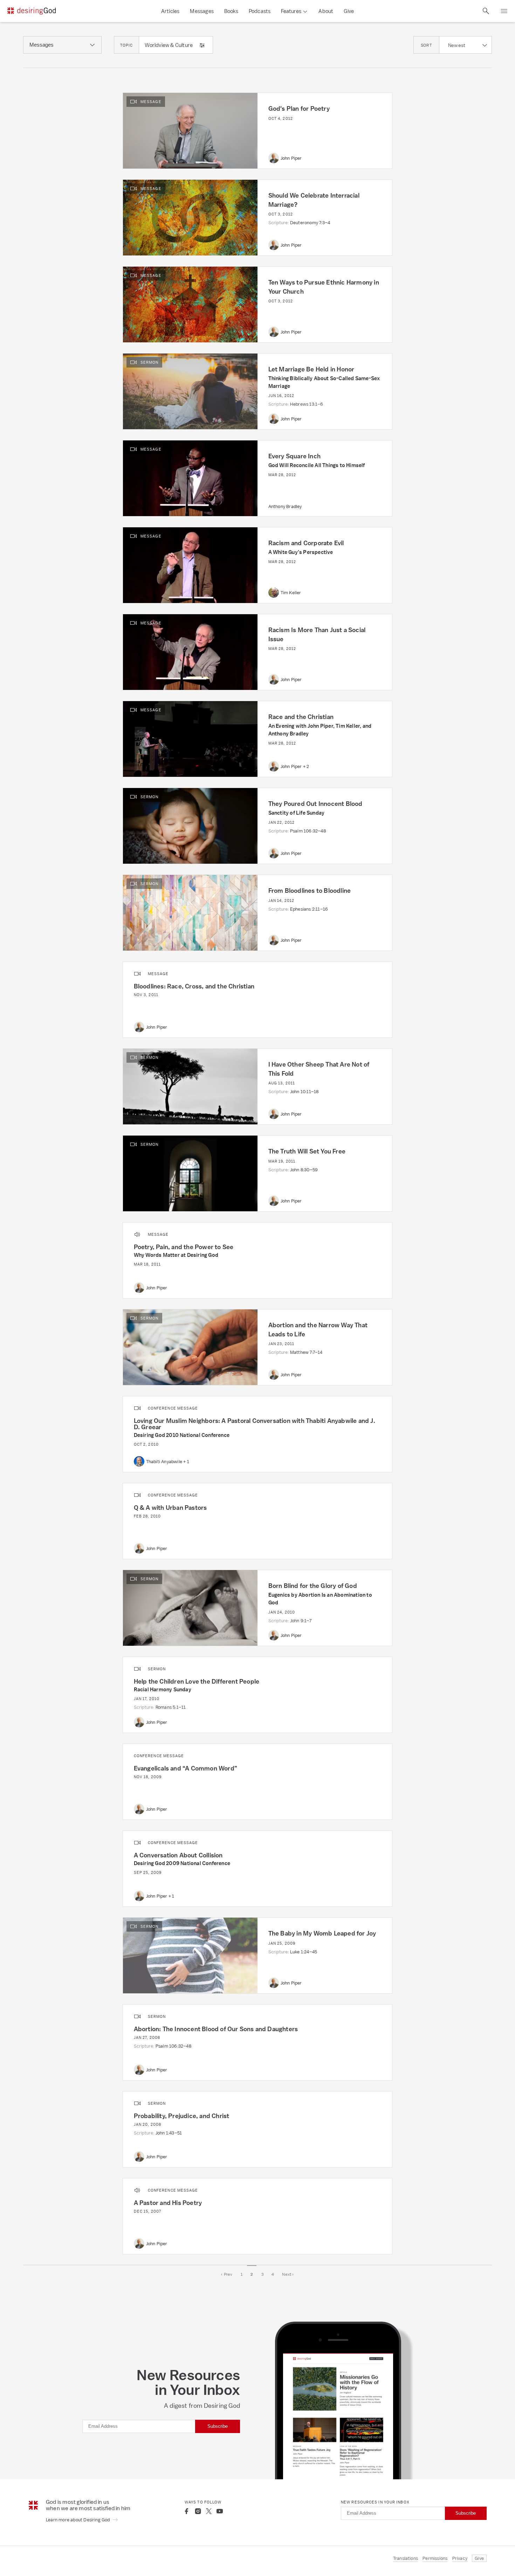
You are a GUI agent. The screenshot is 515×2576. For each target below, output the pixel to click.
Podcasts (260, 11)
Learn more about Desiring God (78, 2520)
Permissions (435, 2558)
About (326, 11)
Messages (202, 11)
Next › (288, 2274)
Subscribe (218, 2426)
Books (231, 11)
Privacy (460, 2558)
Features (291, 11)
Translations (406, 2558)
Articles (170, 11)
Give (349, 11)
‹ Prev (227, 2274)
